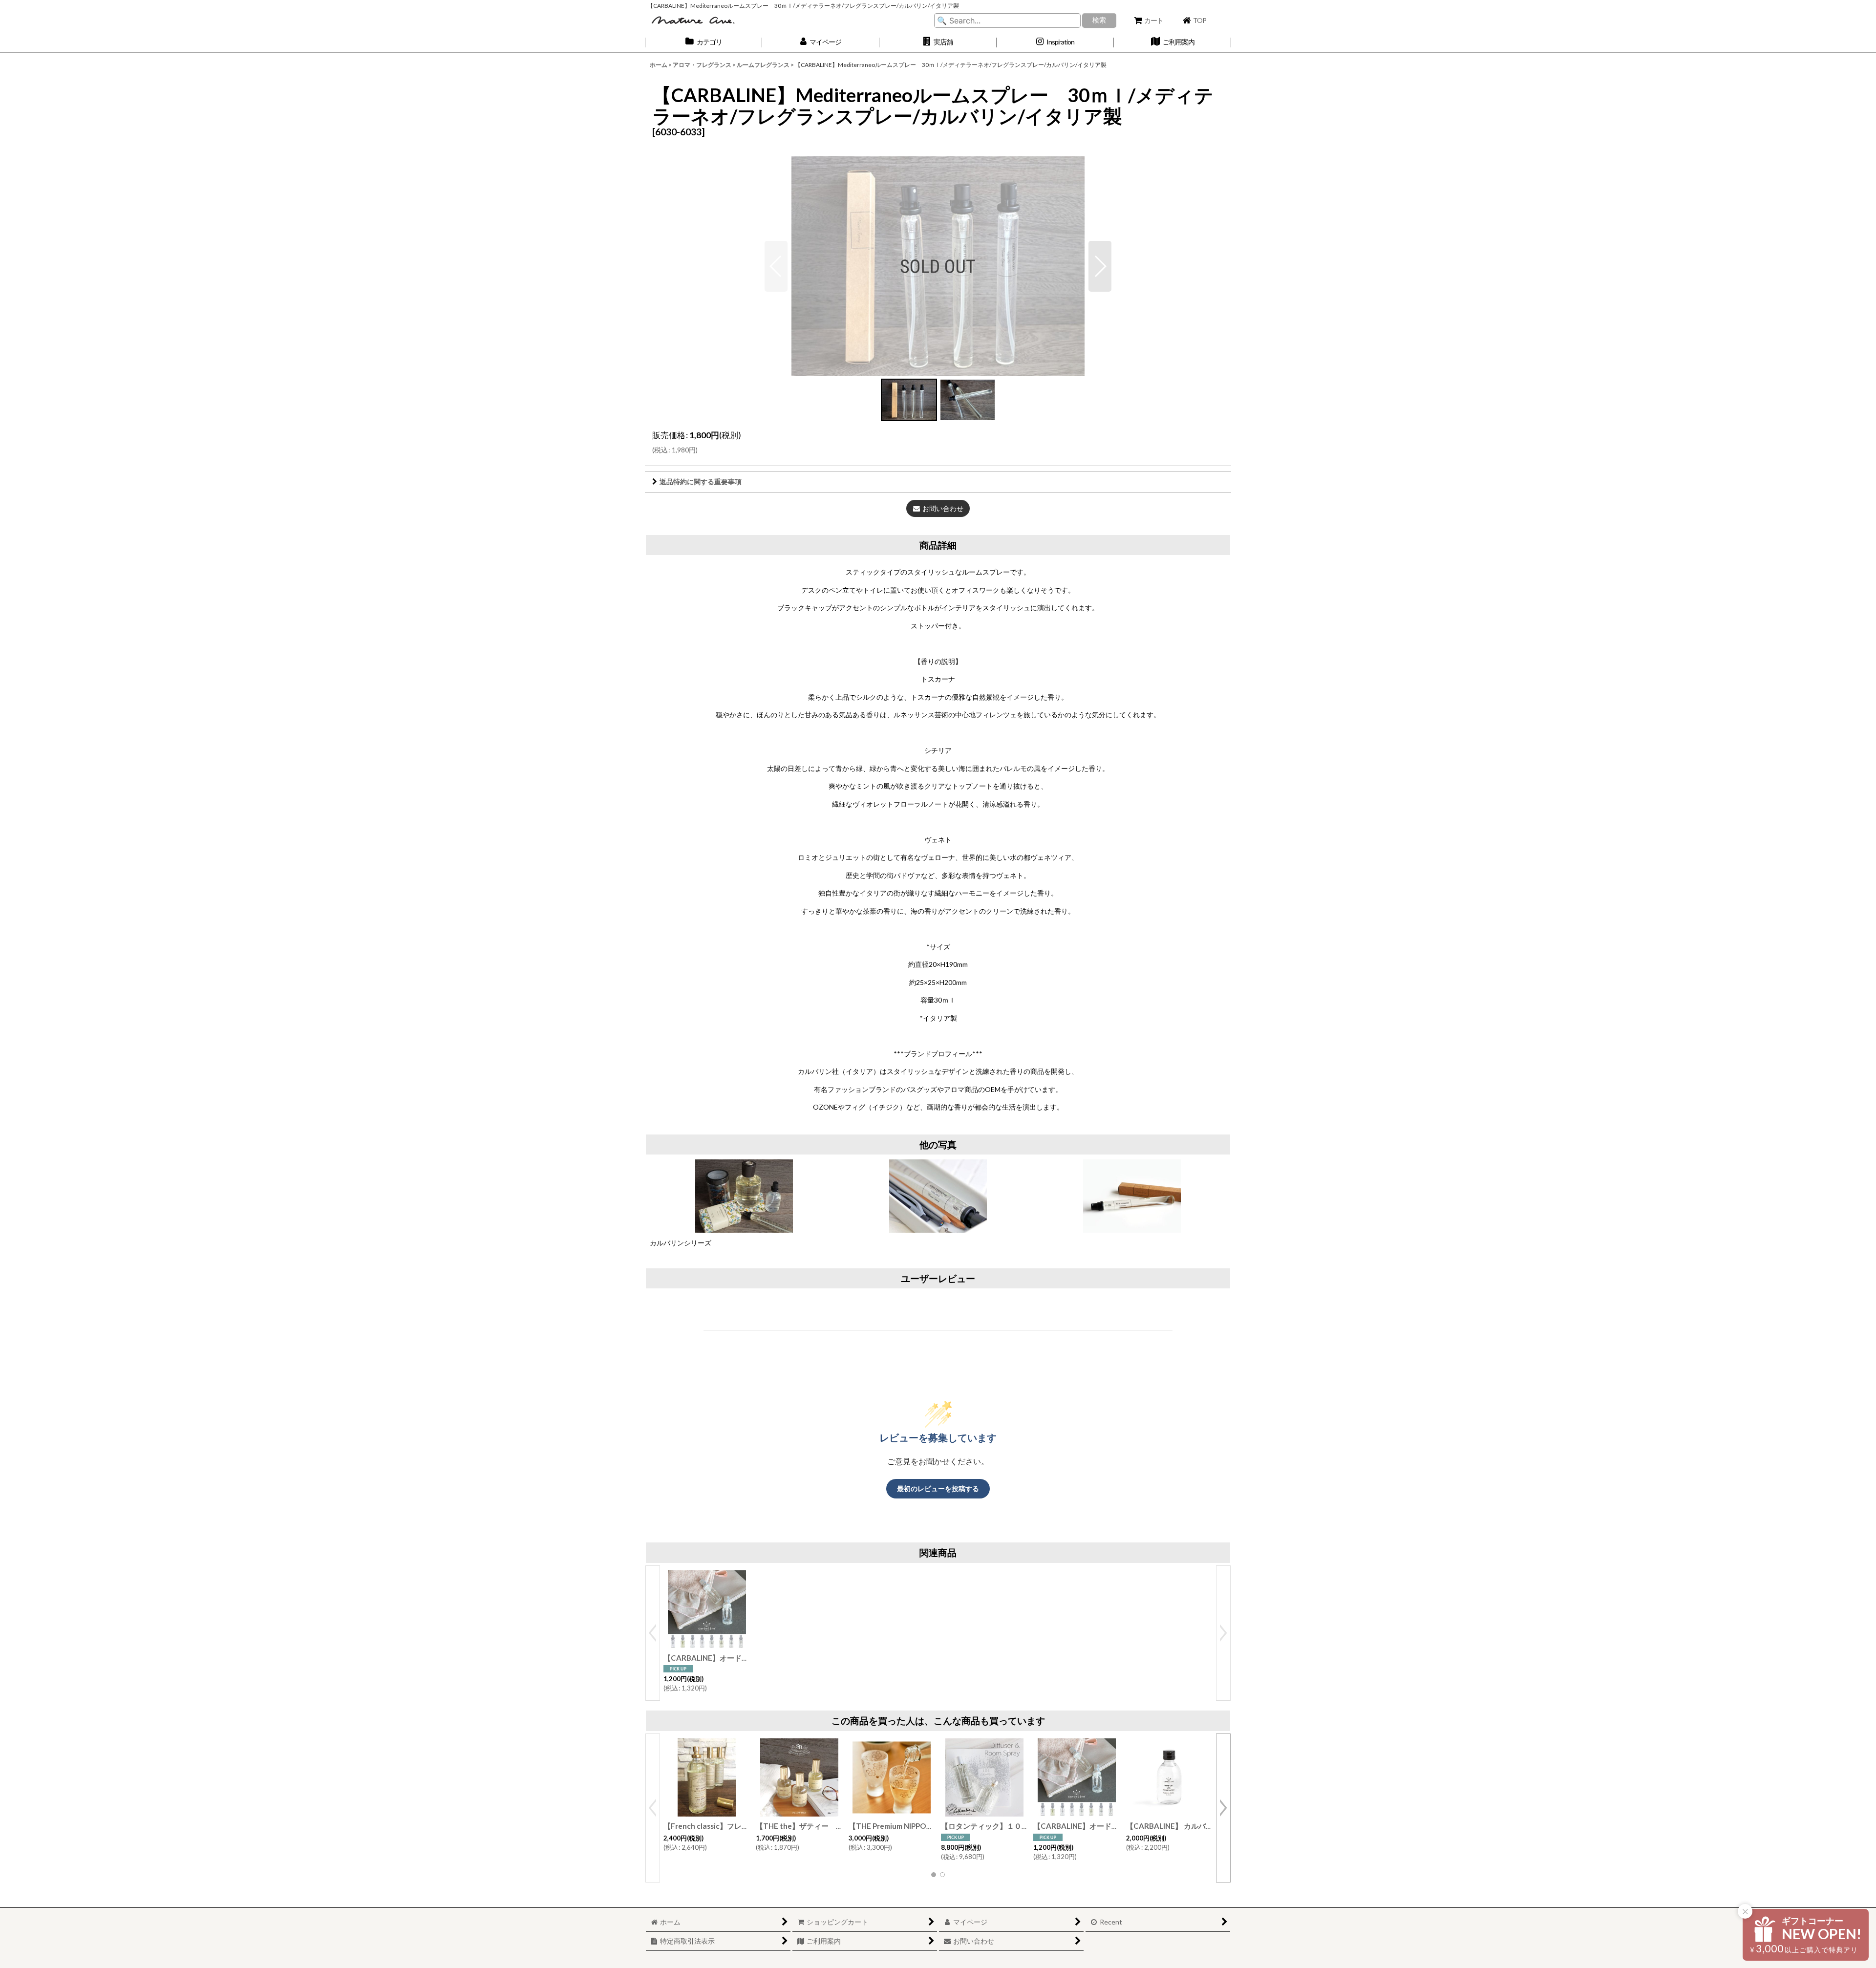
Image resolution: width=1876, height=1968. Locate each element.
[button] (938, 42)
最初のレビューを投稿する (938, 1488)
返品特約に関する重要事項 (701, 481)
